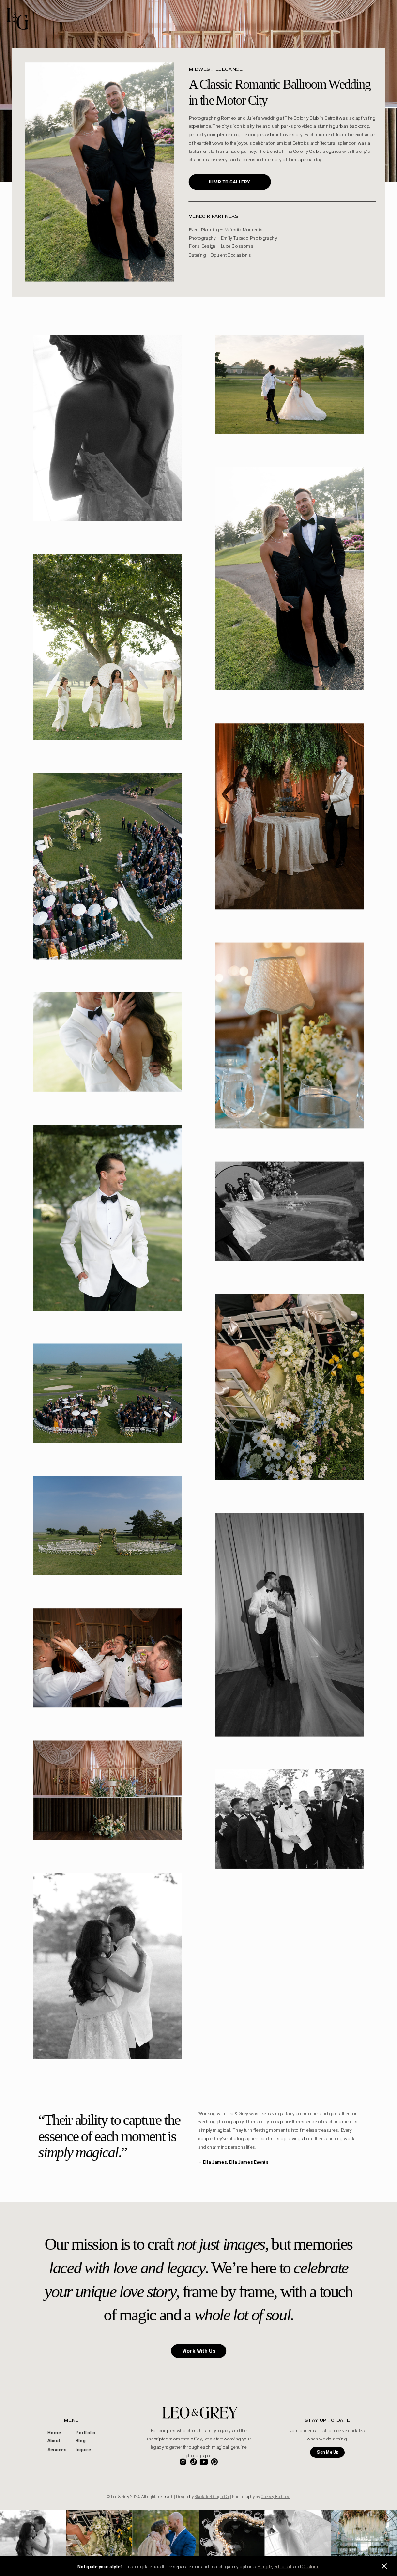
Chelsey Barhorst (275, 2497)
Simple (265, 2567)
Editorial (282, 2567)
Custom (310, 2567)
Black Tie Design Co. (212, 2497)
